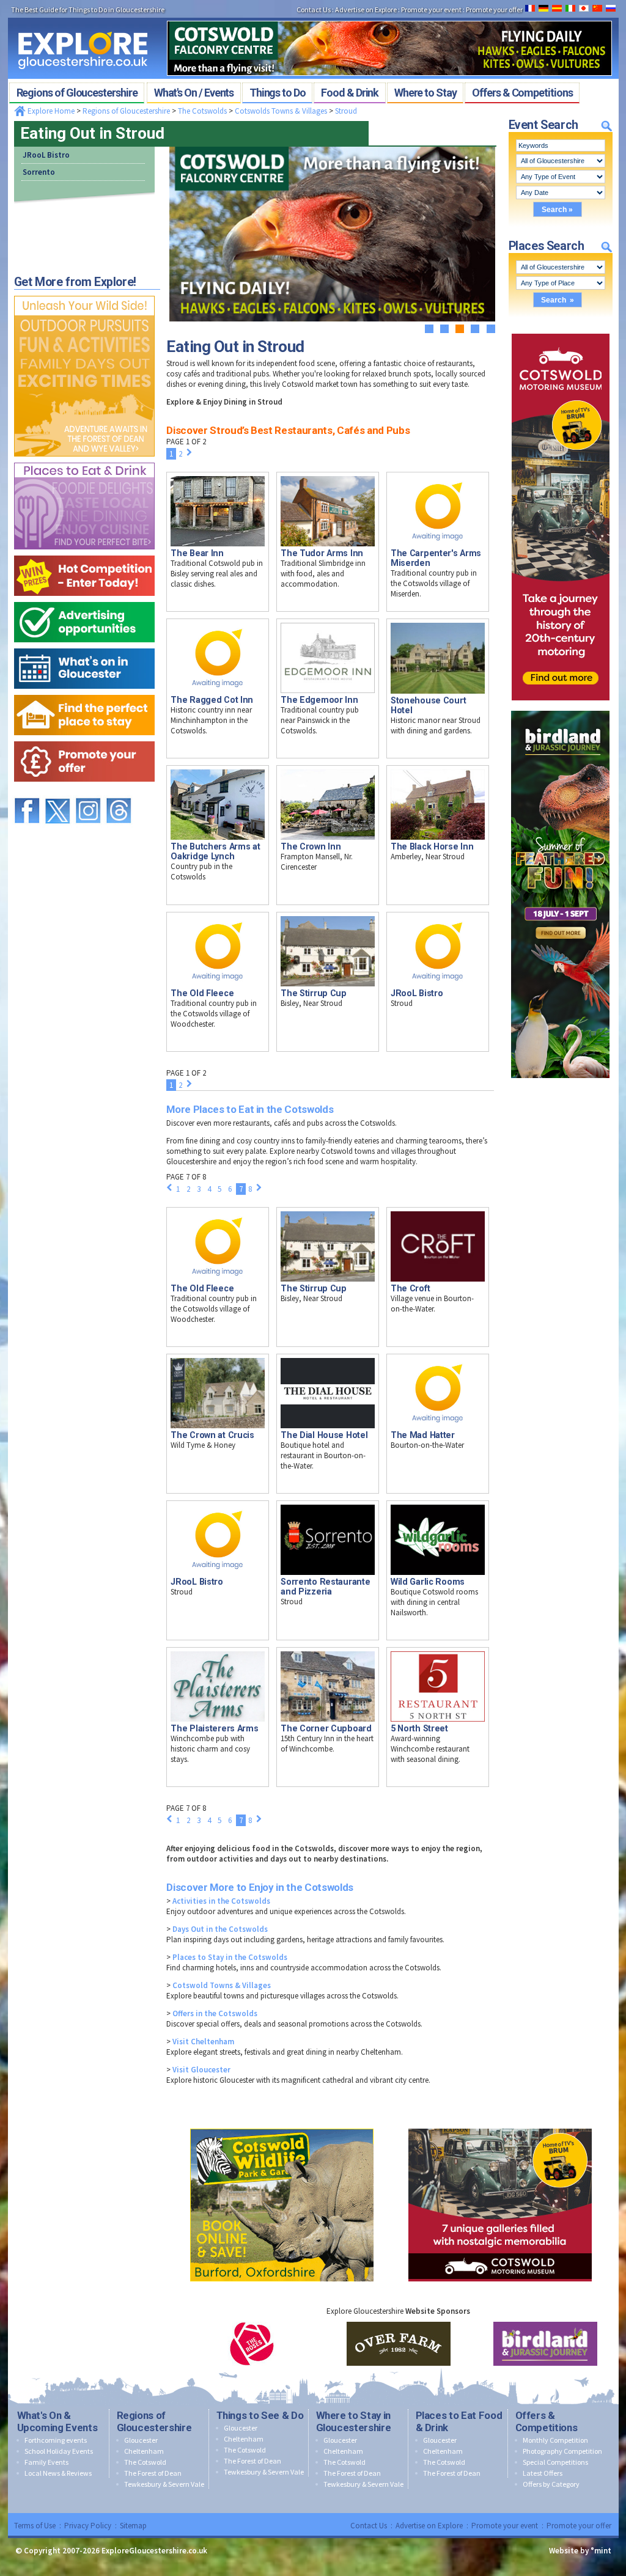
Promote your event (505, 2526)
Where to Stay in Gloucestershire (354, 2421)
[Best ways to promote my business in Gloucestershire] (84, 599)
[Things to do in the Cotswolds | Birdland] (560, 708)
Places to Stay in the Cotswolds (230, 1957)
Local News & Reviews (58, 2473)
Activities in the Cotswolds (221, 1901)
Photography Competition (562, 2451)
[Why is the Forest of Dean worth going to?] (84, 293)
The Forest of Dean (153, 2473)
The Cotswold (145, 2462)
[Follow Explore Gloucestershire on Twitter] (57, 792)
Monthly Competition (555, 2440)
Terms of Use (35, 2526)
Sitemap (133, 2526)
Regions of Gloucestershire (126, 111)
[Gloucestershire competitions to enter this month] (84, 553)
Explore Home (50, 111)
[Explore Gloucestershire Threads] (119, 792)
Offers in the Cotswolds (215, 2013)
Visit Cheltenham (203, 2042)
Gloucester (141, 2440)
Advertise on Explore (429, 2526)
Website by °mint (580, 2551)
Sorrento (39, 172)
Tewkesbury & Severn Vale (164, 2484)
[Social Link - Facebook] (27, 792)
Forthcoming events (56, 2440)
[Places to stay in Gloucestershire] (84, 692)
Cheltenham (144, 2451)
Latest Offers (543, 2473)
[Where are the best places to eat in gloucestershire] (84, 460)
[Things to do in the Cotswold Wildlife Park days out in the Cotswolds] (282, 2126)
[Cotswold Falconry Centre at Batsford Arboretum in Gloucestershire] (389, 17)
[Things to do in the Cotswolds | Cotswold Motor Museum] (561, 331)
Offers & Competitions (547, 2421)
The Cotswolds (202, 111)
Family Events (46, 2462)
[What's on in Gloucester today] (84, 646)
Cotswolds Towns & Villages (281, 111)
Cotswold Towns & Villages (222, 1985)
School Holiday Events (59, 2451)
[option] (252, 2344)
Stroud (346, 111)
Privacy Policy (88, 2526)
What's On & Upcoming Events (57, 2421)
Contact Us (369, 2526)
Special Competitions (555, 2462)
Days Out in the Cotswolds (220, 1929)
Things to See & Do (260, 2415)
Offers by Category (551, 2484)
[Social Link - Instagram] (88, 792)
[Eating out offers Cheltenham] (84, 739)
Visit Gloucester (201, 2070)
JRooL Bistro (46, 155)
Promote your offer (579, 2526)
